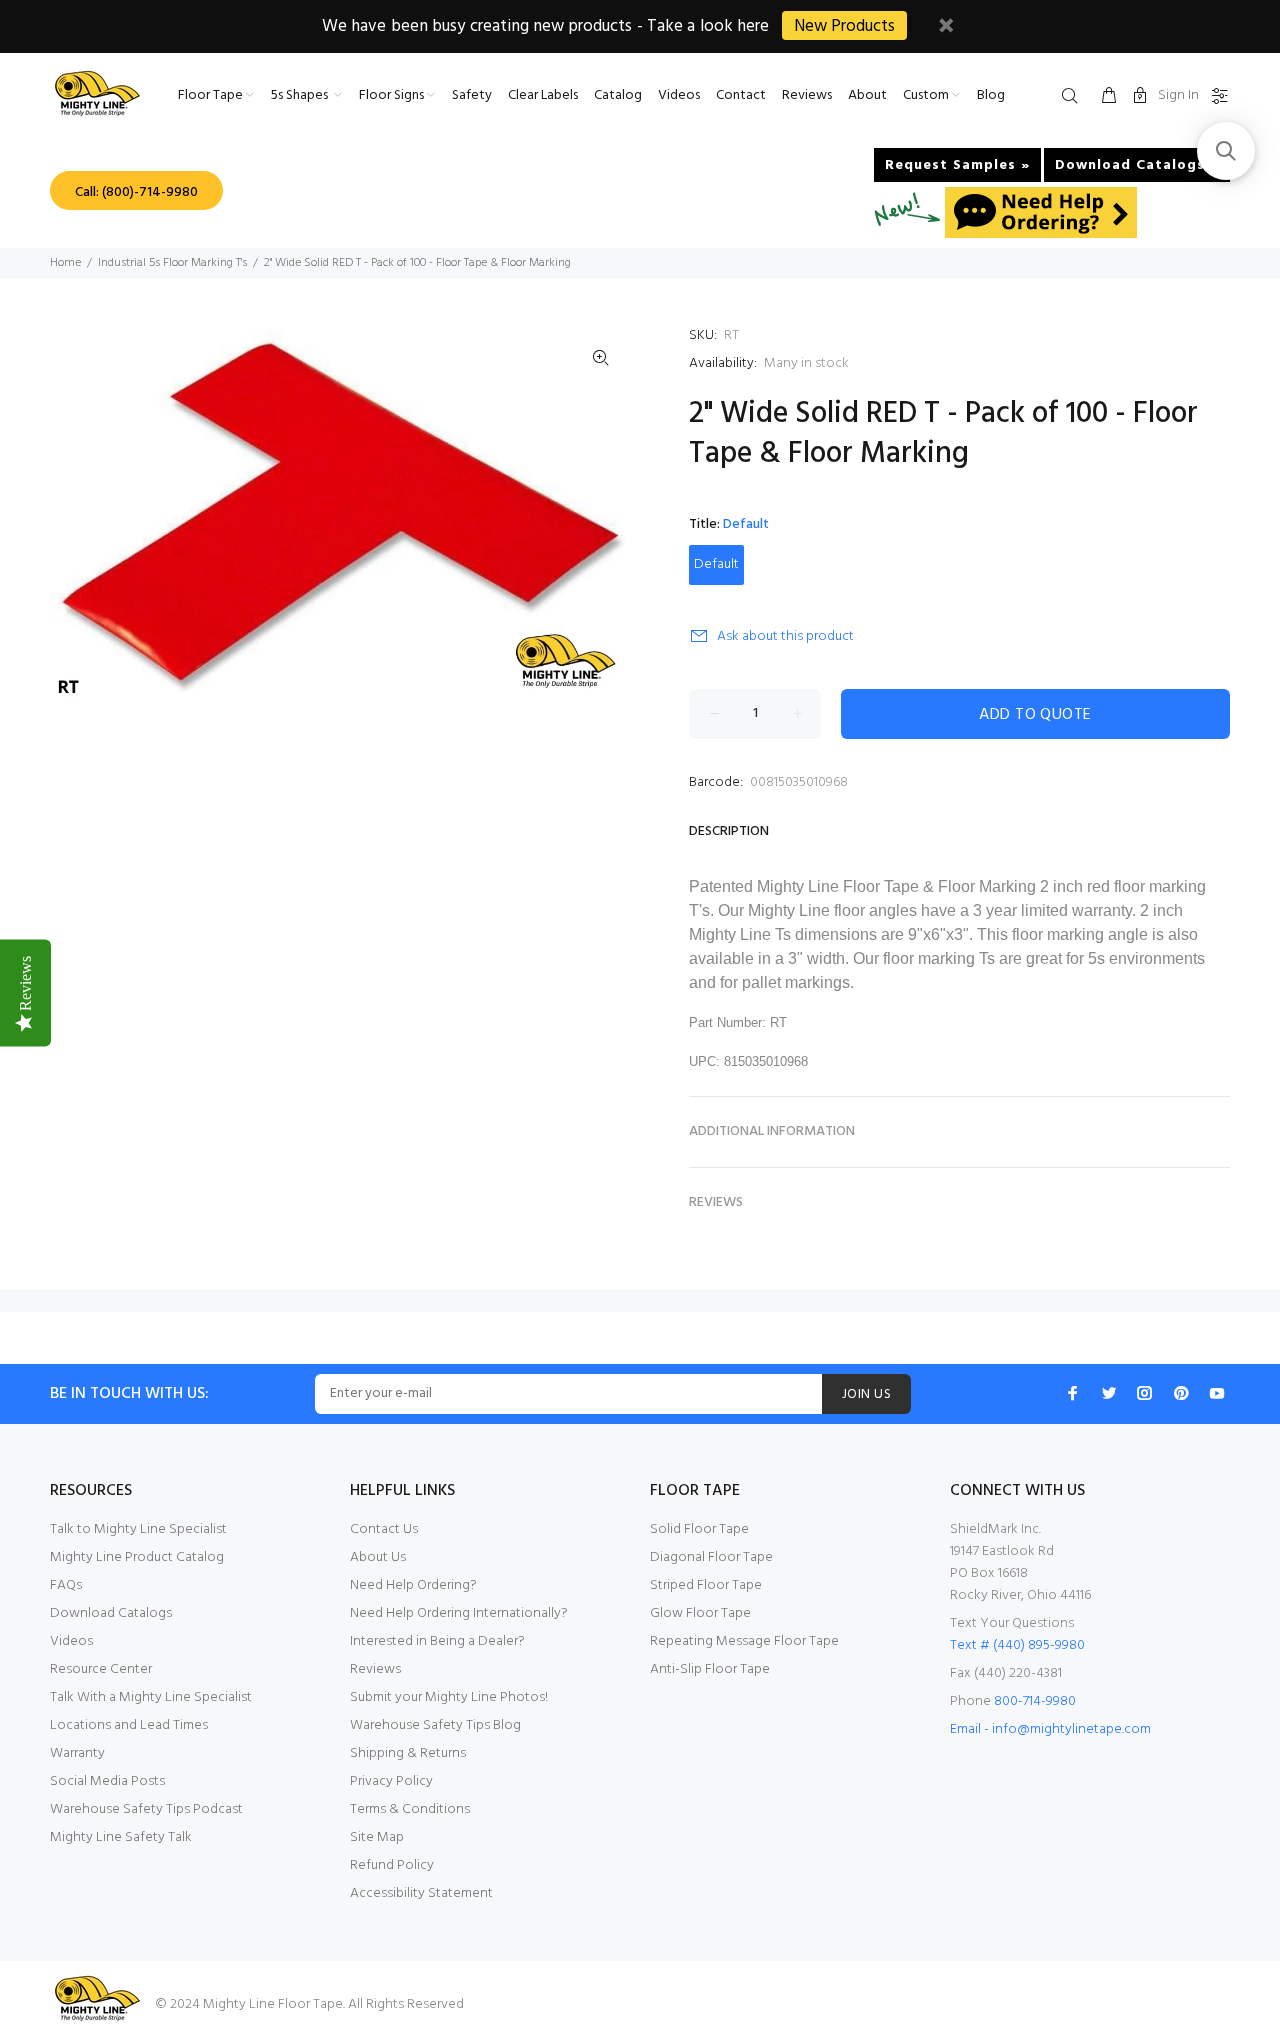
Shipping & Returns (408, 1753)
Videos (71, 1641)
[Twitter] (1109, 1393)
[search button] (1074, 97)
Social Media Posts (107, 1781)
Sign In (1178, 95)
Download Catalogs (111, 1613)
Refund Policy (392, 1865)
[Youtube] (1217, 1393)
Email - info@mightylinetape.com (1050, 1729)
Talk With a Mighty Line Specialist (151, 1697)
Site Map (377, 1837)
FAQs (66, 1585)
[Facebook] (1073, 1393)
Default (716, 564)
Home (65, 263)
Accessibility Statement (421, 1893)
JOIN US (866, 1394)
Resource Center (101, 1669)
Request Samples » (957, 165)
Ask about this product (785, 636)
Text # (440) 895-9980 (1017, 1645)
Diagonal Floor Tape (711, 1557)
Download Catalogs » (1137, 165)
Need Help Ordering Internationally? (459, 1613)
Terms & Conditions (410, 1809)
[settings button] (1216, 97)
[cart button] (1109, 97)
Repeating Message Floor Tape (744, 1641)
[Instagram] (1145, 1393)
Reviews (375, 1669)
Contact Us (384, 1529)
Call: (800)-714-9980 (136, 192)
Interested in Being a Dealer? (437, 1641)
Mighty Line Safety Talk (121, 1837)
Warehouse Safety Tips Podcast (146, 1809)
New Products (844, 26)
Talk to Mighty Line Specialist (138, 1529)
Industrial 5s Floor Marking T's (172, 263)
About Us (378, 1557)
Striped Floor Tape (706, 1585)
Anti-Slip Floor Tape (710, 1669)
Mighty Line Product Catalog (137, 1557)
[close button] (946, 28)
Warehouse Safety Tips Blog (435, 1725)
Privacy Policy (391, 1781)
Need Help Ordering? (413, 1585)
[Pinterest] (1181, 1393)
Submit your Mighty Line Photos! (449, 1697)
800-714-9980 (1035, 1701)
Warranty (77, 1753)
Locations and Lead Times (129, 1725)
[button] (1226, 151)
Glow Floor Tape (700, 1613)
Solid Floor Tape (699, 1529)
